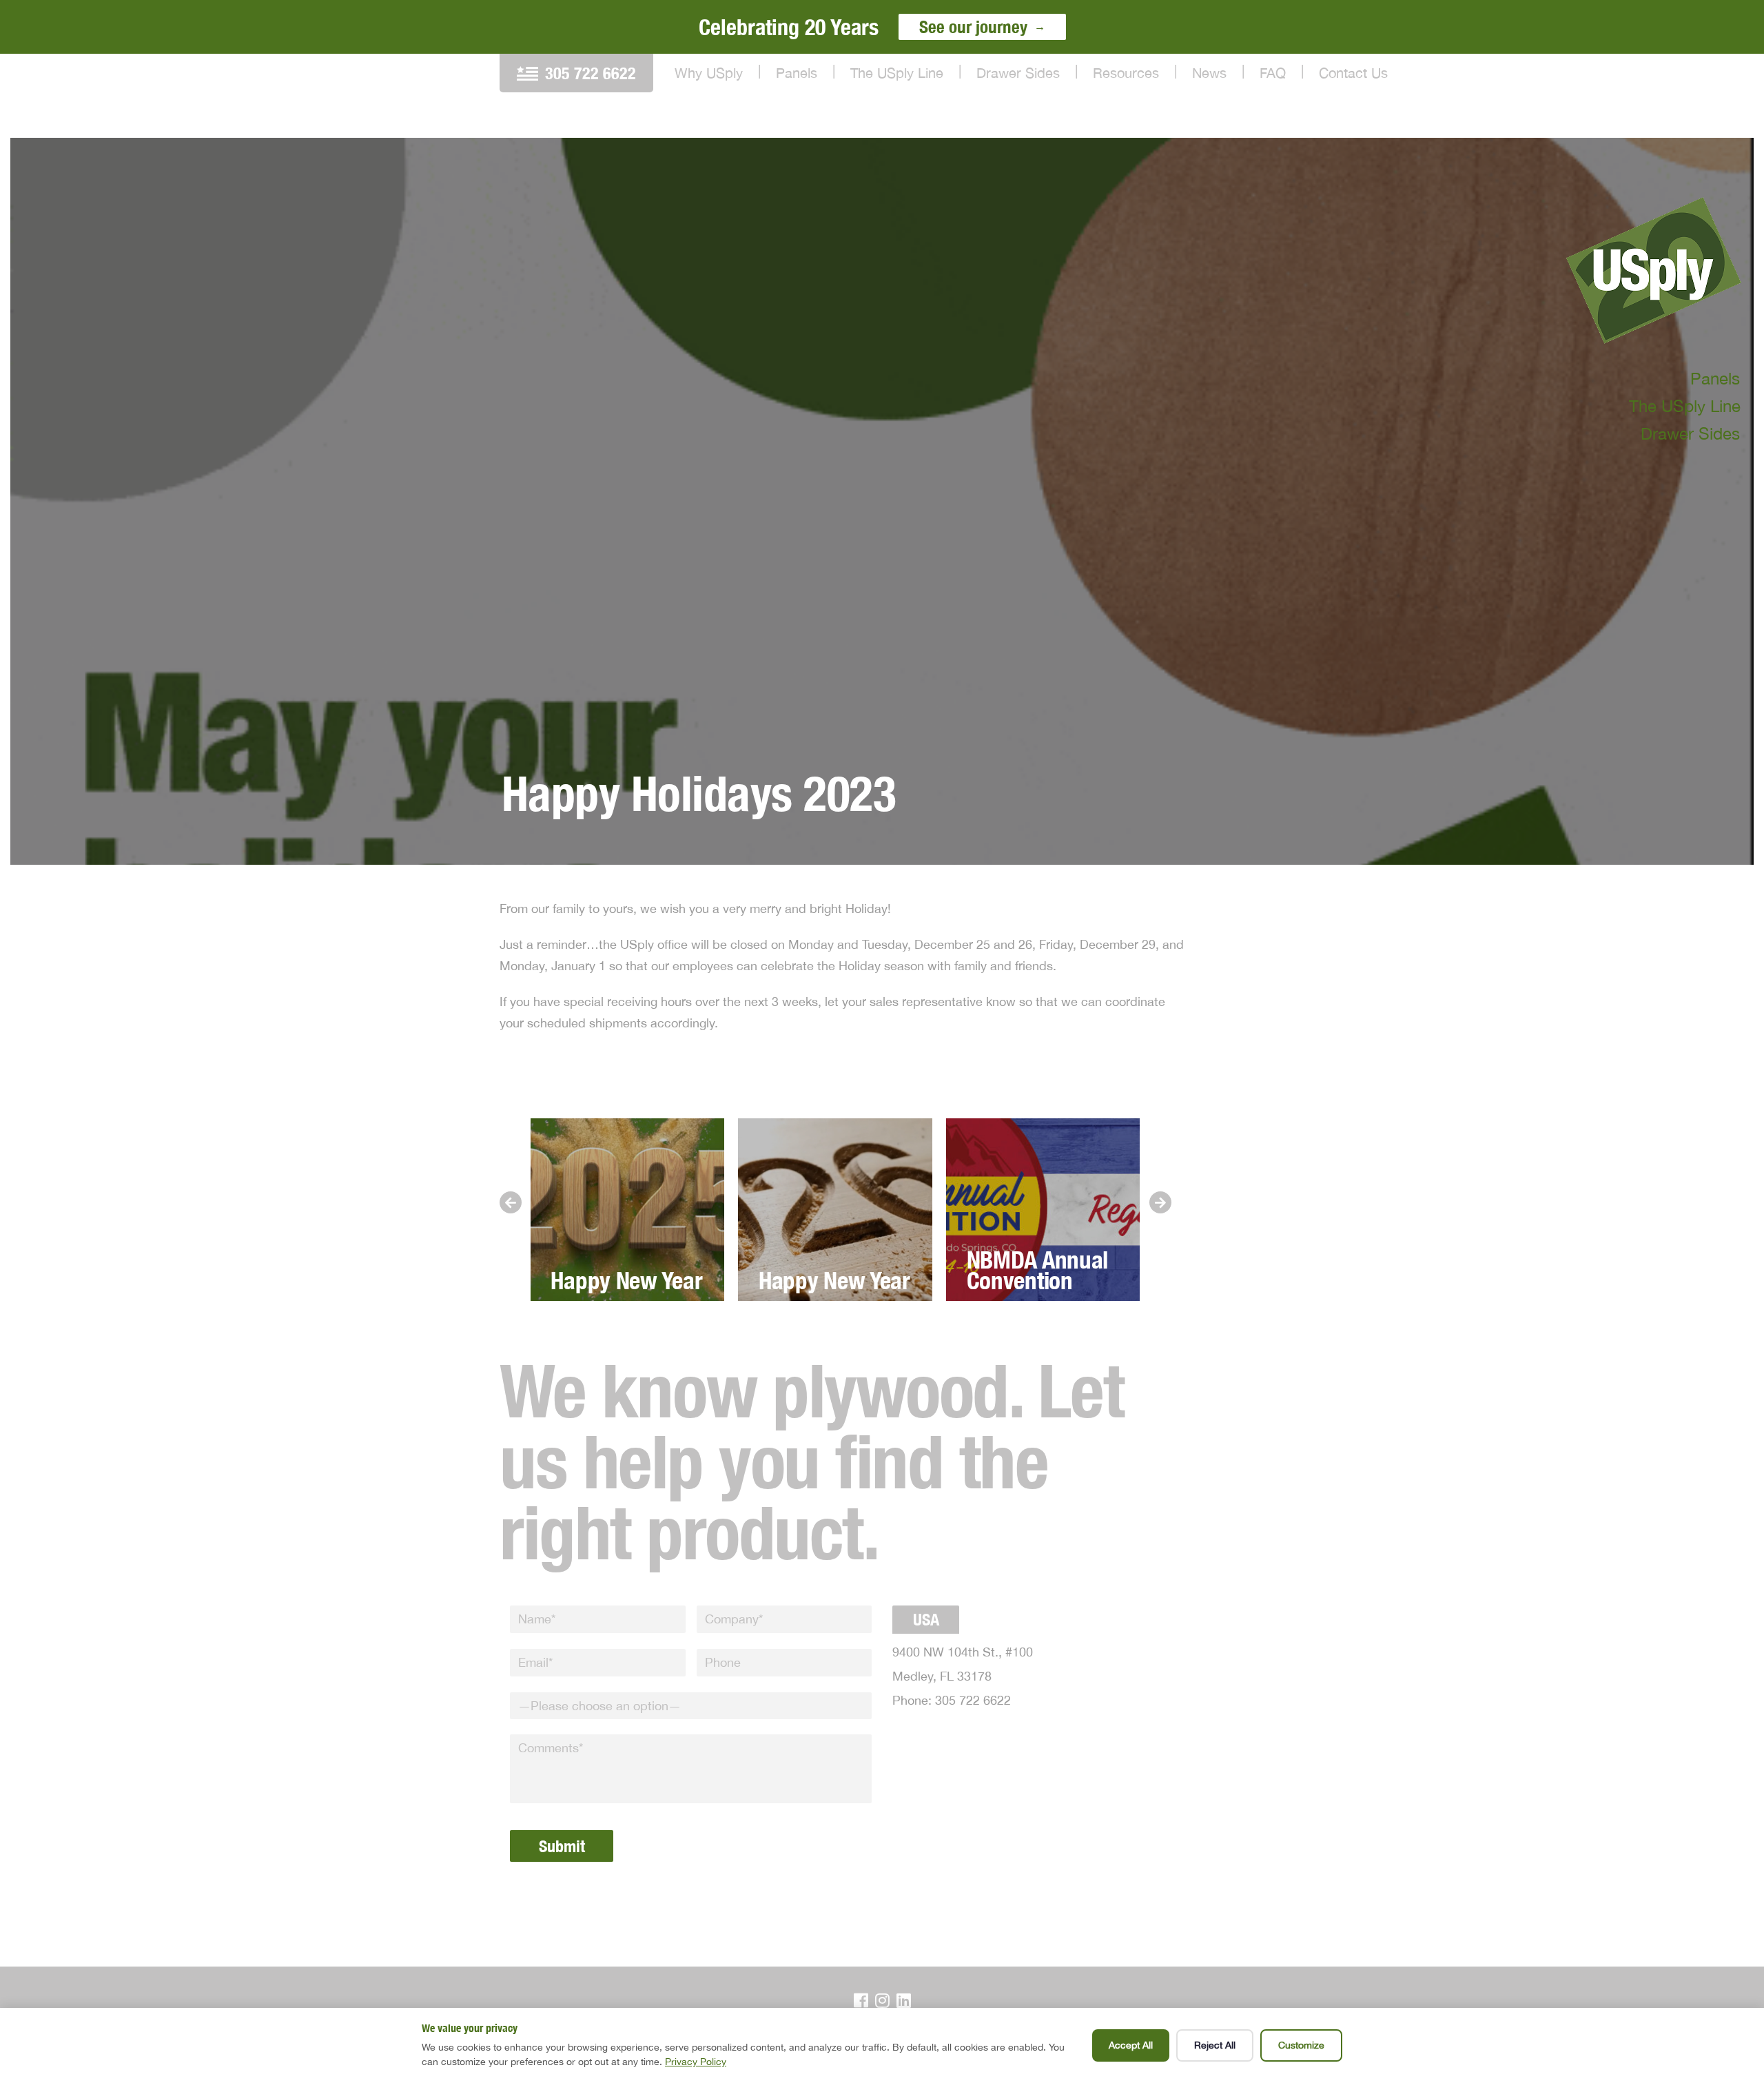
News (1209, 73)
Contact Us (1353, 73)
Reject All (1215, 2045)
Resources (1126, 73)
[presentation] (511, 1202)
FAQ (1273, 73)
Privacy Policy (696, 2062)
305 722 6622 (591, 73)
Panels (797, 73)
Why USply (709, 73)
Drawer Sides (1018, 73)
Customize (1301, 2045)
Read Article (627, 1198)
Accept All (1131, 2045)
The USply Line (897, 73)
